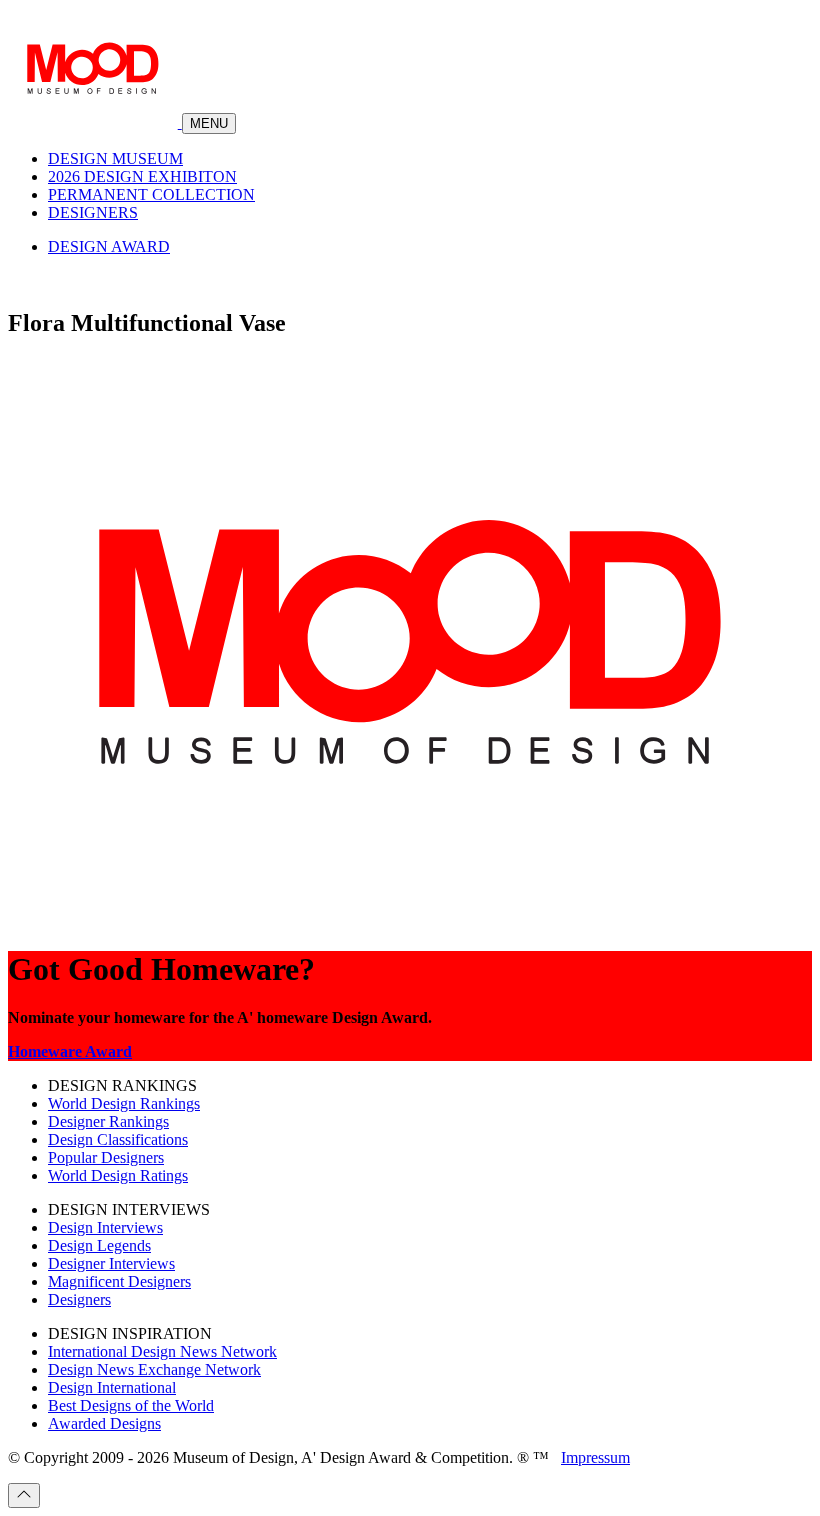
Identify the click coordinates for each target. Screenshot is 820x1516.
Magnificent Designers (119, 1281)
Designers (79, 1299)
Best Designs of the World (131, 1405)
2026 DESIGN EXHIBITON (142, 176)
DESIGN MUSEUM (115, 158)
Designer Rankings (108, 1121)
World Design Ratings (118, 1175)
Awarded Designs (104, 1423)
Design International (112, 1387)
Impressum (595, 1457)
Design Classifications (118, 1139)
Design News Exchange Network (154, 1369)
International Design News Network (162, 1351)
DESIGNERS (93, 212)
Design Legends (99, 1245)
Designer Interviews (111, 1263)
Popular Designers (106, 1157)
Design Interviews (105, 1227)
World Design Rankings (124, 1103)
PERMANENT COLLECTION (151, 194)
